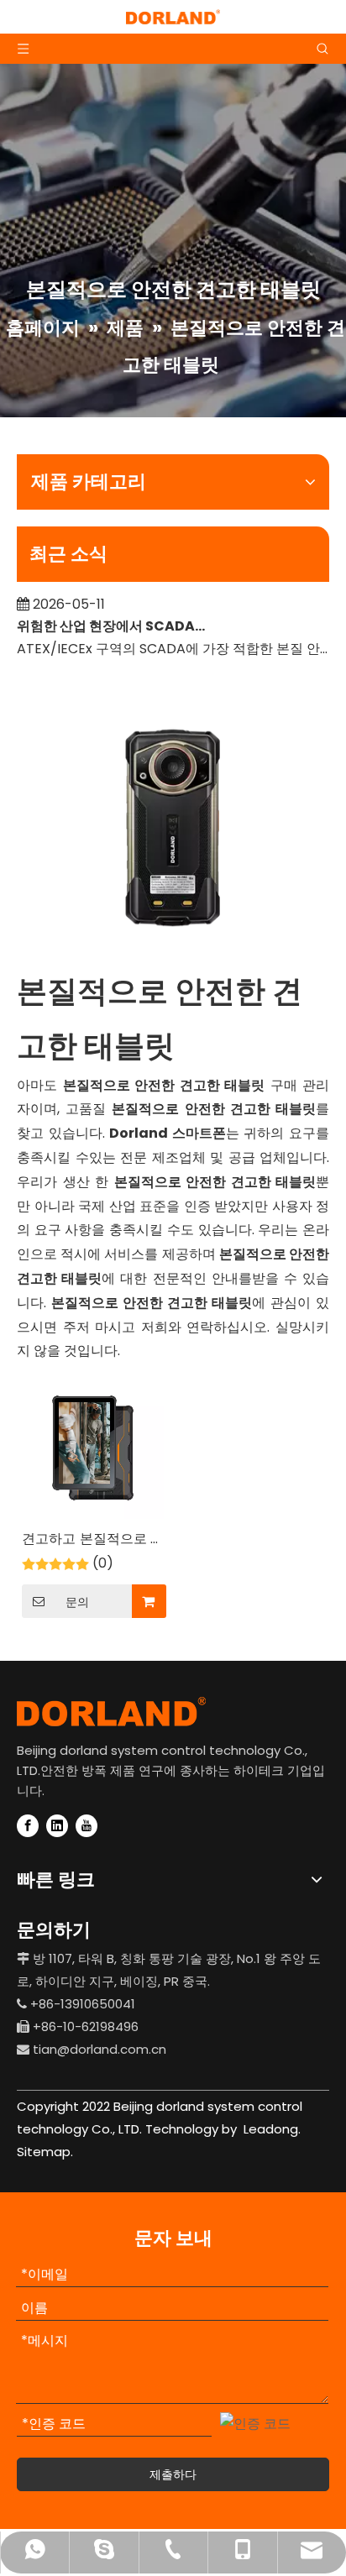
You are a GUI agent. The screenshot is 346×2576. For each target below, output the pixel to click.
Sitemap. (45, 2152)
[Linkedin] (57, 1826)
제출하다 (173, 2474)
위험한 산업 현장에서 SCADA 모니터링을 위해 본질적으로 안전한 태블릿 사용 (112, 618)
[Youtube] (86, 1826)
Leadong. (270, 2129)
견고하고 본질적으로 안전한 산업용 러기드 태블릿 (93, 1540)
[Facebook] (28, 1826)
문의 (77, 1602)
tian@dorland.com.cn (100, 2049)
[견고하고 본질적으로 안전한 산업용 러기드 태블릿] (93, 1447)
